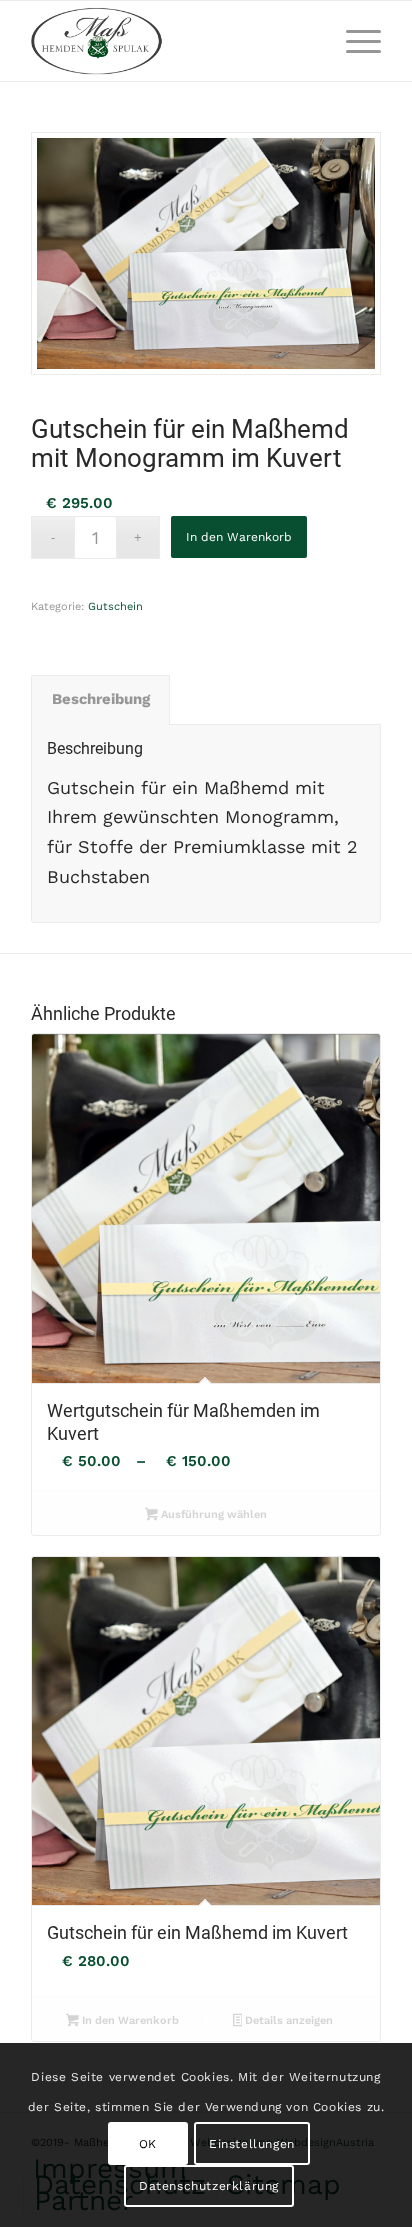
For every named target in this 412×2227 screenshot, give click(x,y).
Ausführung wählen (212, 1514)
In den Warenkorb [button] (129, 2020)
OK (148, 2144)
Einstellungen (252, 2144)
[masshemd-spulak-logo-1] (171, 41)
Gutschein (115, 606)
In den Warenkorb (239, 537)
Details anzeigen (287, 2020)
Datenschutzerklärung (209, 2186)
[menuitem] (353, 41)
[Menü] (353, 41)
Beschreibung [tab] (101, 699)
